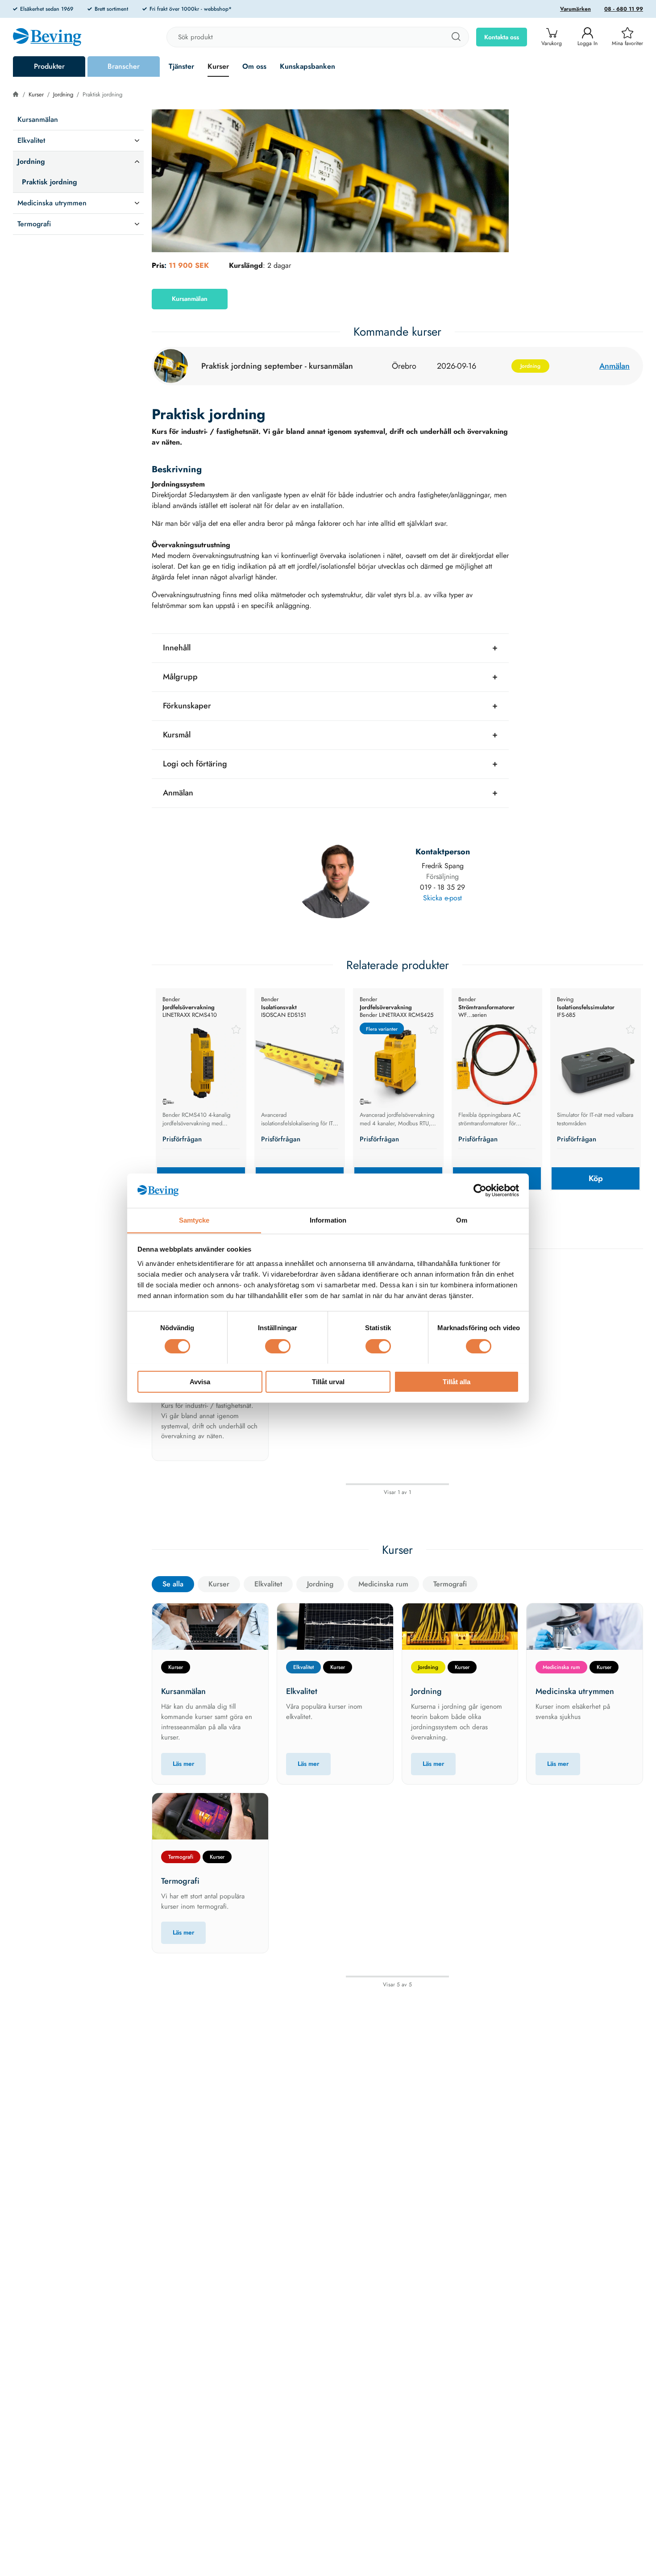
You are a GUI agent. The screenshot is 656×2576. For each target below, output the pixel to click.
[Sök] (456, 37)
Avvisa (200, 1381)
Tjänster (181, 66)
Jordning (63, 94)
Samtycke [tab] (194, 1220)
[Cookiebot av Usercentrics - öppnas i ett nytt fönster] (480, 1190)
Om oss (254, 66)
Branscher (124, 66)
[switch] (278, 1346)
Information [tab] (328, 1220)
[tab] (330, 648)
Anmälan (614, 366)
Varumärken (575, 9)
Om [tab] (462, 1220)
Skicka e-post (442, 898)
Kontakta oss (502, 37)
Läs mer (183, 1764)
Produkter (49, 66)
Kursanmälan (190, 299)
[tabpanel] (201, 1090)
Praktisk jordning (102, 94)
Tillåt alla (457, 1381)
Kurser (218, 66)
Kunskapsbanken (307, 66)
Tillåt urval (328, 1381)
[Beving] (47, 38)
